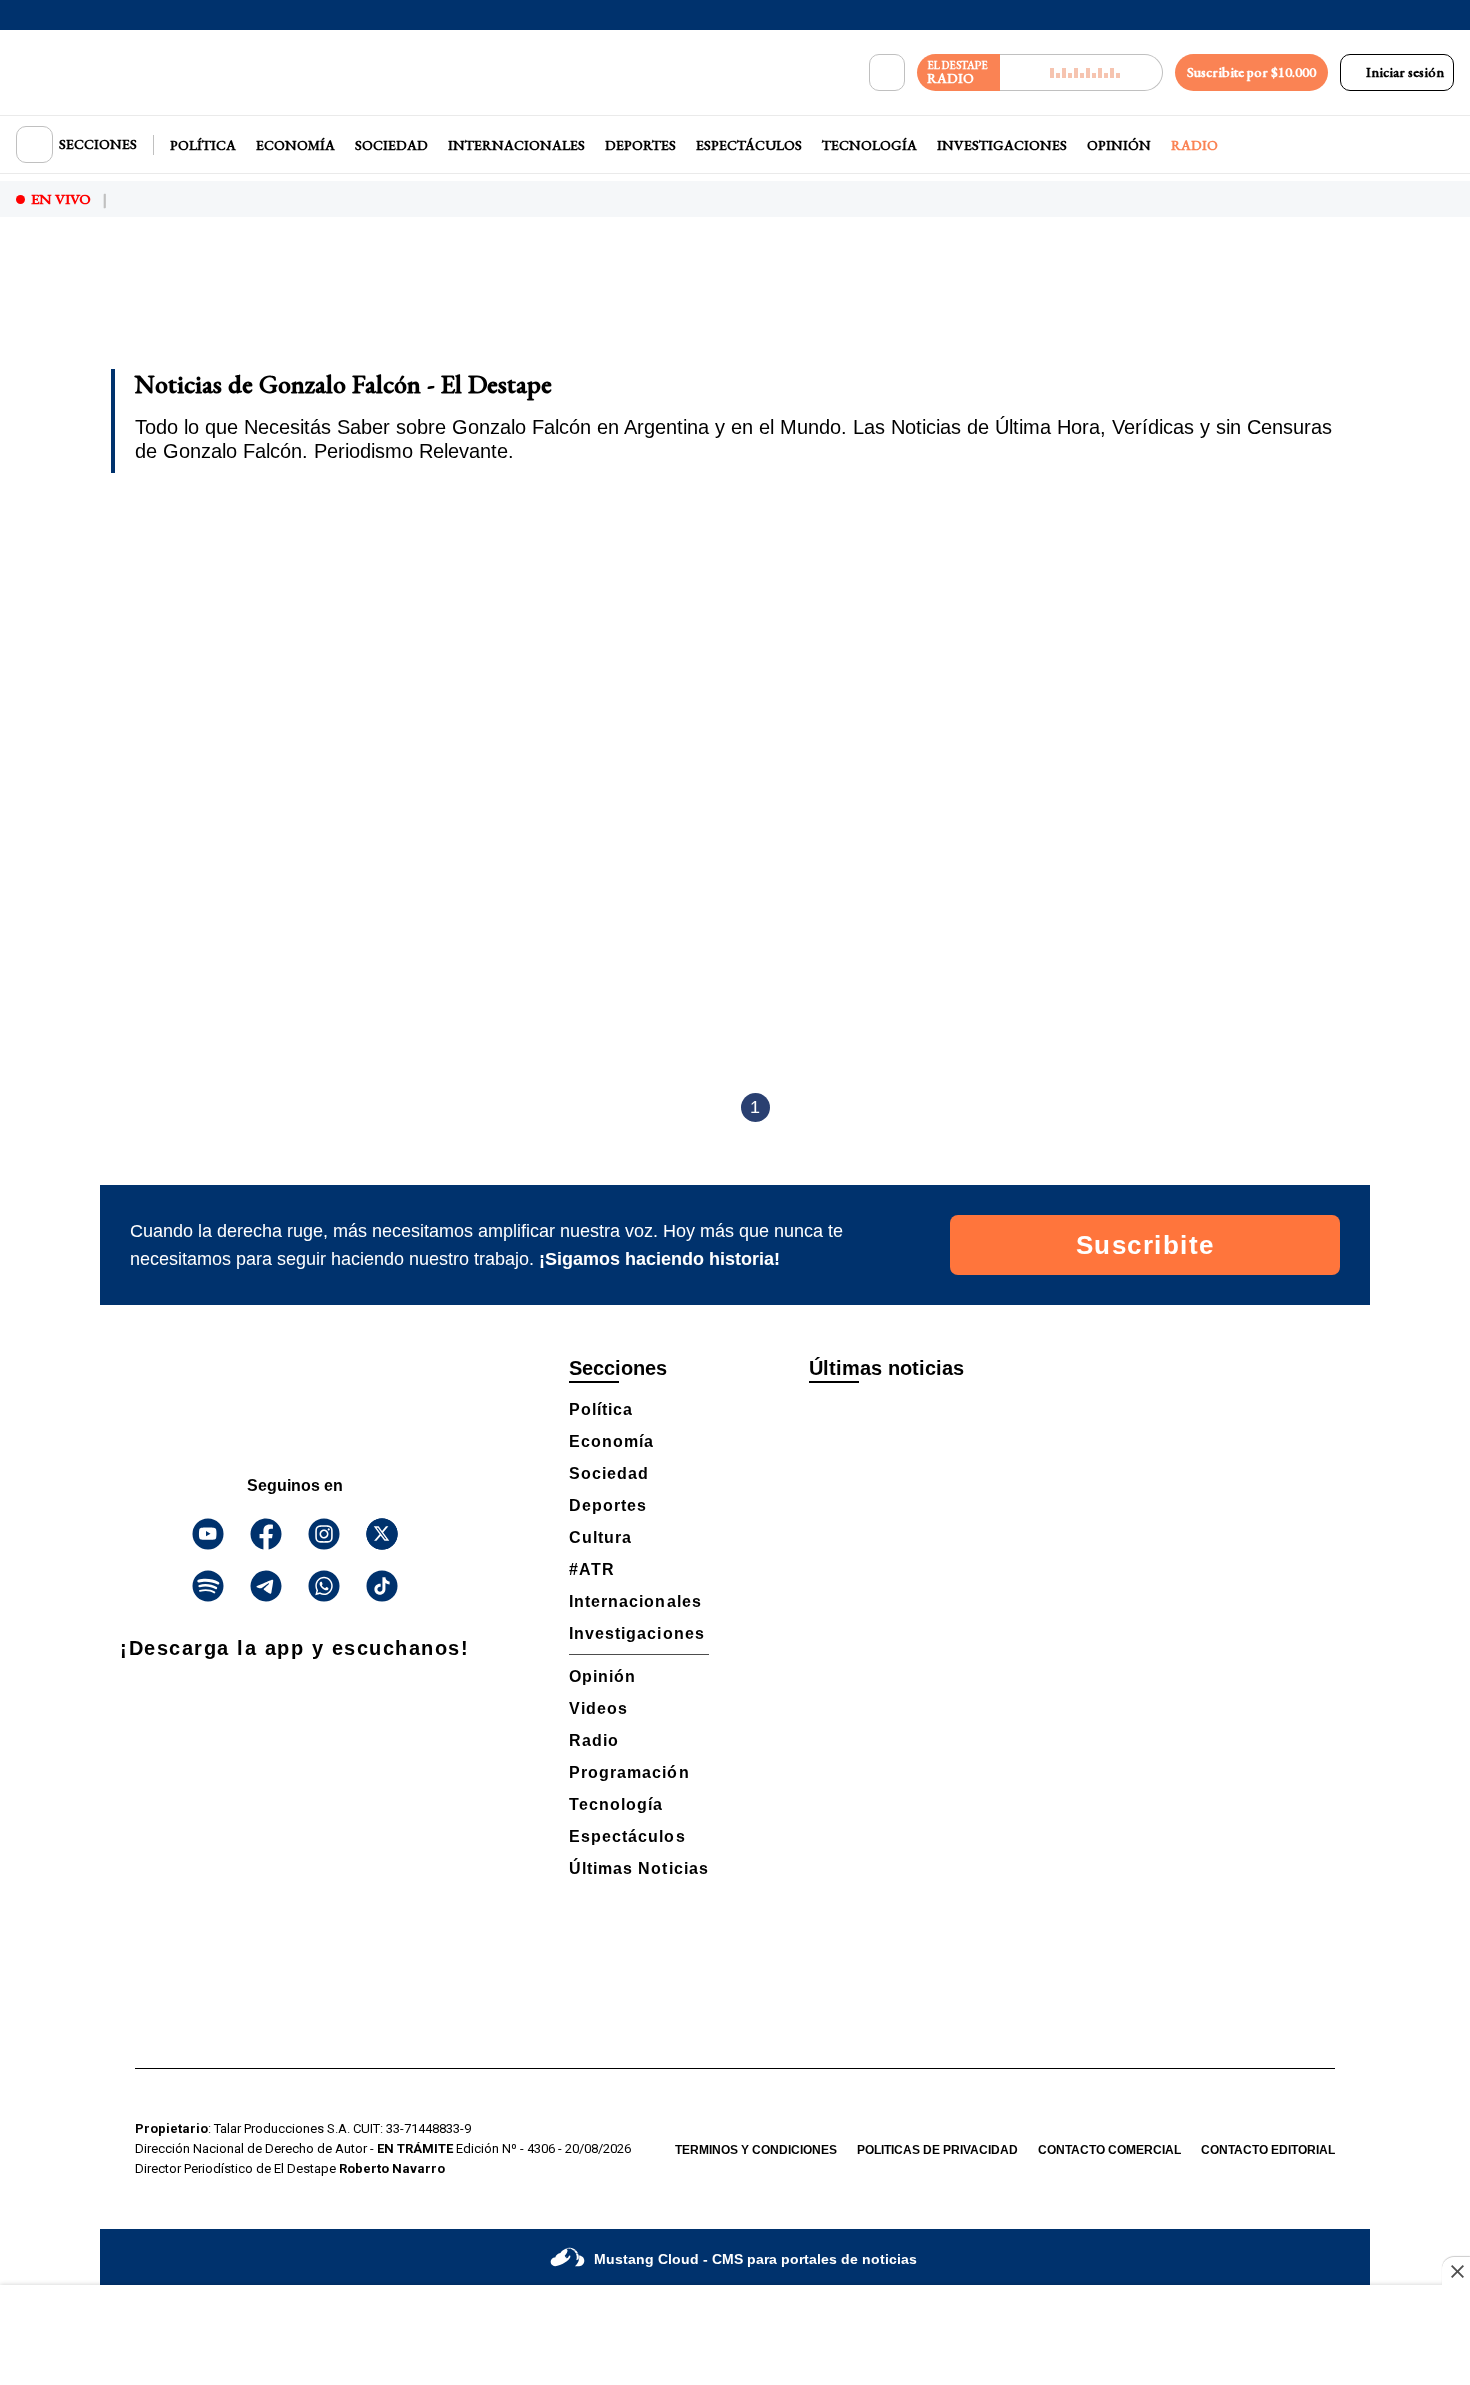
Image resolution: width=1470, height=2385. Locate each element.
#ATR (592, 1569)
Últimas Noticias (639, 1868)
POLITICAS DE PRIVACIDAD (937, 2150)
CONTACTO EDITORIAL (1268, 2150)
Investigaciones (1002, 145)
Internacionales (516, 145)
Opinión (1119, 145)
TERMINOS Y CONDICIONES (756, 2150)
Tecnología (869, 145)
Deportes (640, 145)
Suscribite (1145, 1245)
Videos (598, 1708)
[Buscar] (887, 73)
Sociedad (391, 145)
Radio (1194, 145)
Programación (629, 1772)
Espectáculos (749, 145)
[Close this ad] (1456, 2271)
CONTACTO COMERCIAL (1109, 2150)
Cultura (600, 1537)
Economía (295, 145)
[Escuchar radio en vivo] (1081, 72)
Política (203, 145)
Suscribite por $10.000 (1251, 72)
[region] (735, 306)
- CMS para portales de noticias (755, 2259)
